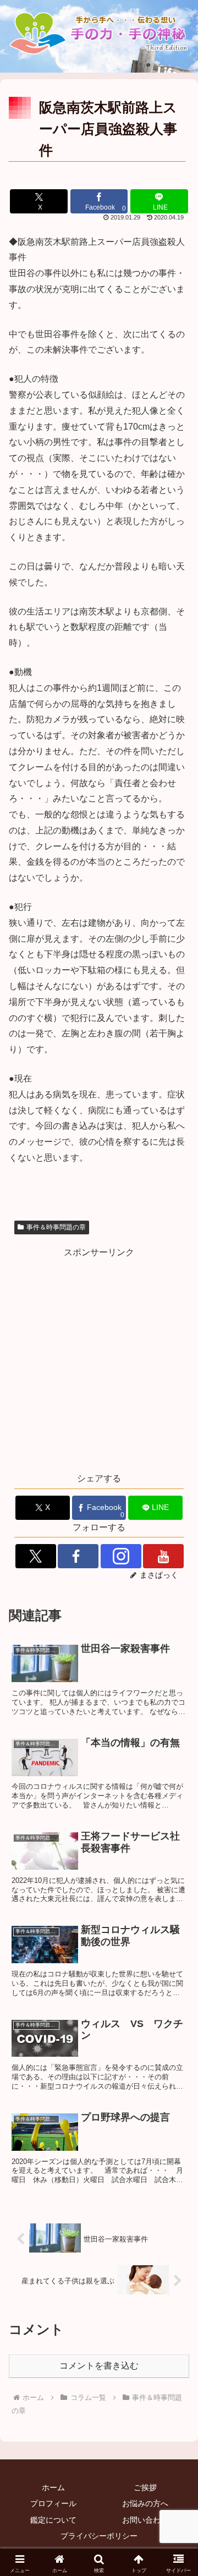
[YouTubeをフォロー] (163, 1556)
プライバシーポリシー (99, 2536)
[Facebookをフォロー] (78, 1556)
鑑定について (53, 2520)
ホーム (53, 2487)
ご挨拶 (145, 2487)
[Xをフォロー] (36, 1556)
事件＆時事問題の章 (56, 1227)
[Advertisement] (99, 1359)
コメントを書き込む (99, 2366)
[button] (177, 1897)
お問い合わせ (145, 2520)
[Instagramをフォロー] (121, 1556)
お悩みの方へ (145, 2503)
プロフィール (53, 2503)
